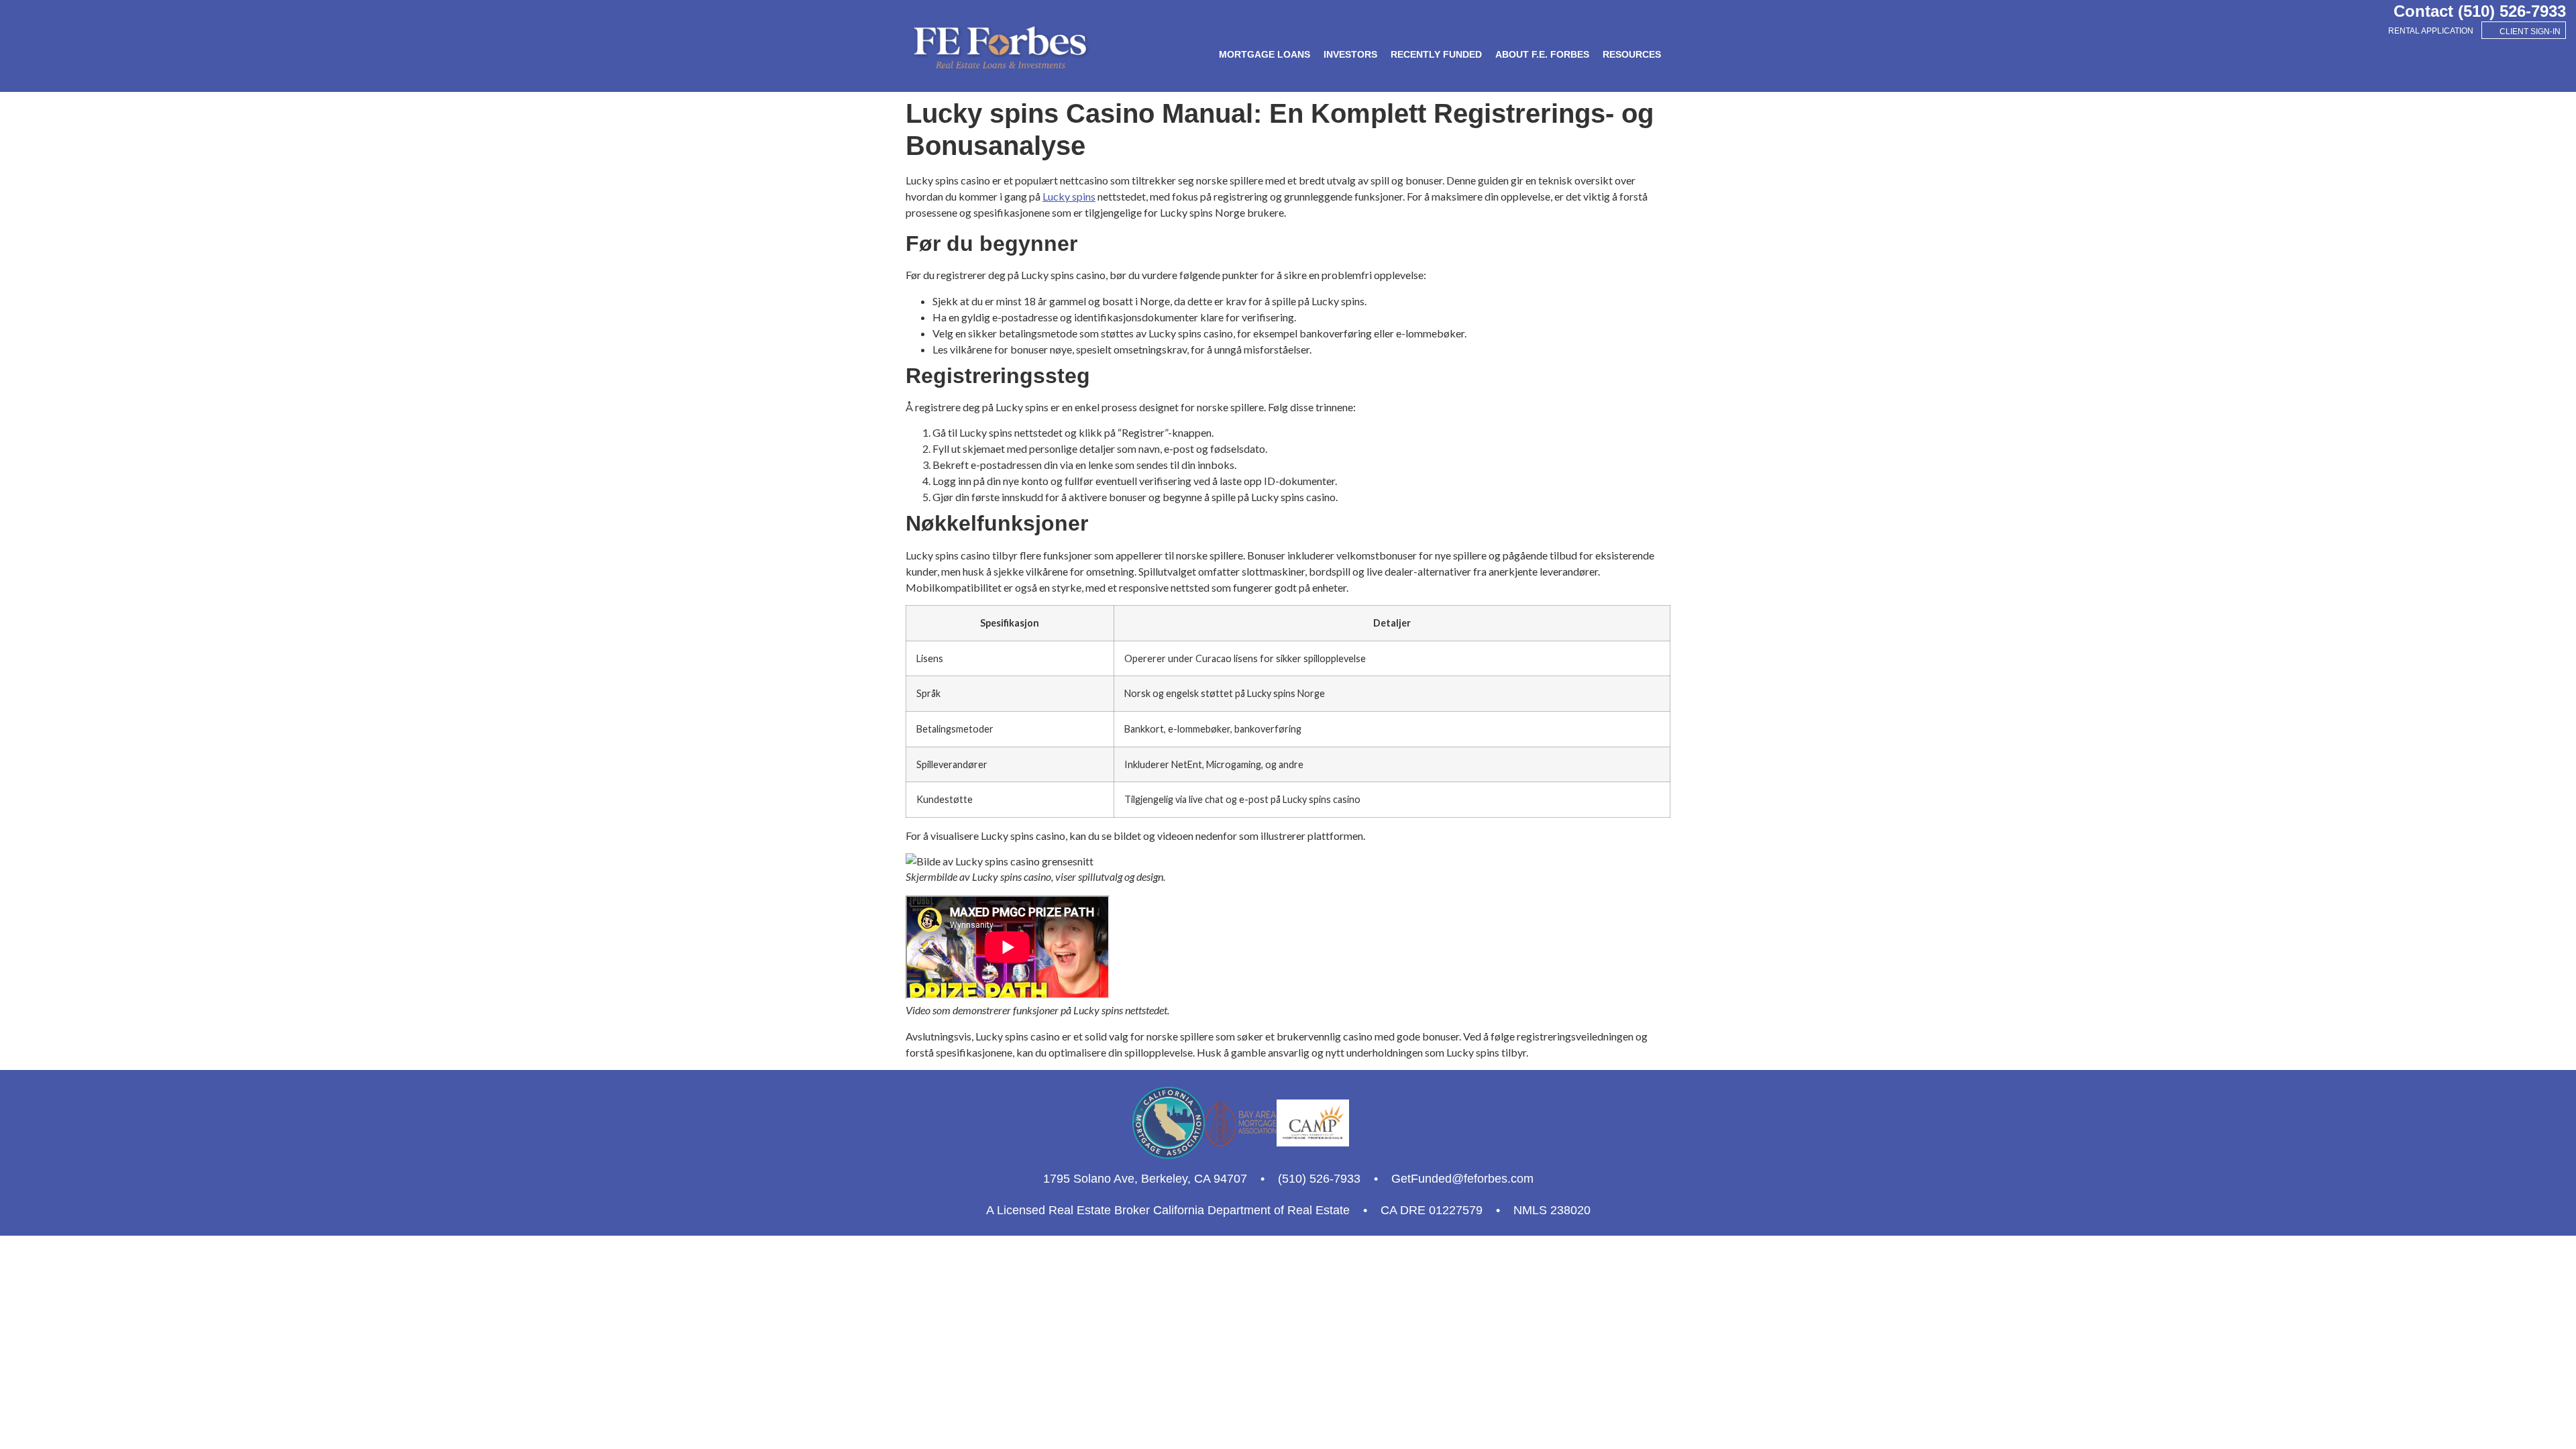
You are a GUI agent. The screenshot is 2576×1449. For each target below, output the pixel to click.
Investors (1350, 54)
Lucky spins (1069, 196)
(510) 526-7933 (2512, 11)
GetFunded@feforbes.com (1462, 1179)
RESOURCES (1632, 54)
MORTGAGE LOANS (1265, 54)
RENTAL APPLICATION (2431, 31)
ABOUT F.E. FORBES (1542, 54)
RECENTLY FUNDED (1436, 54)
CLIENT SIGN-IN (2530, 32)
